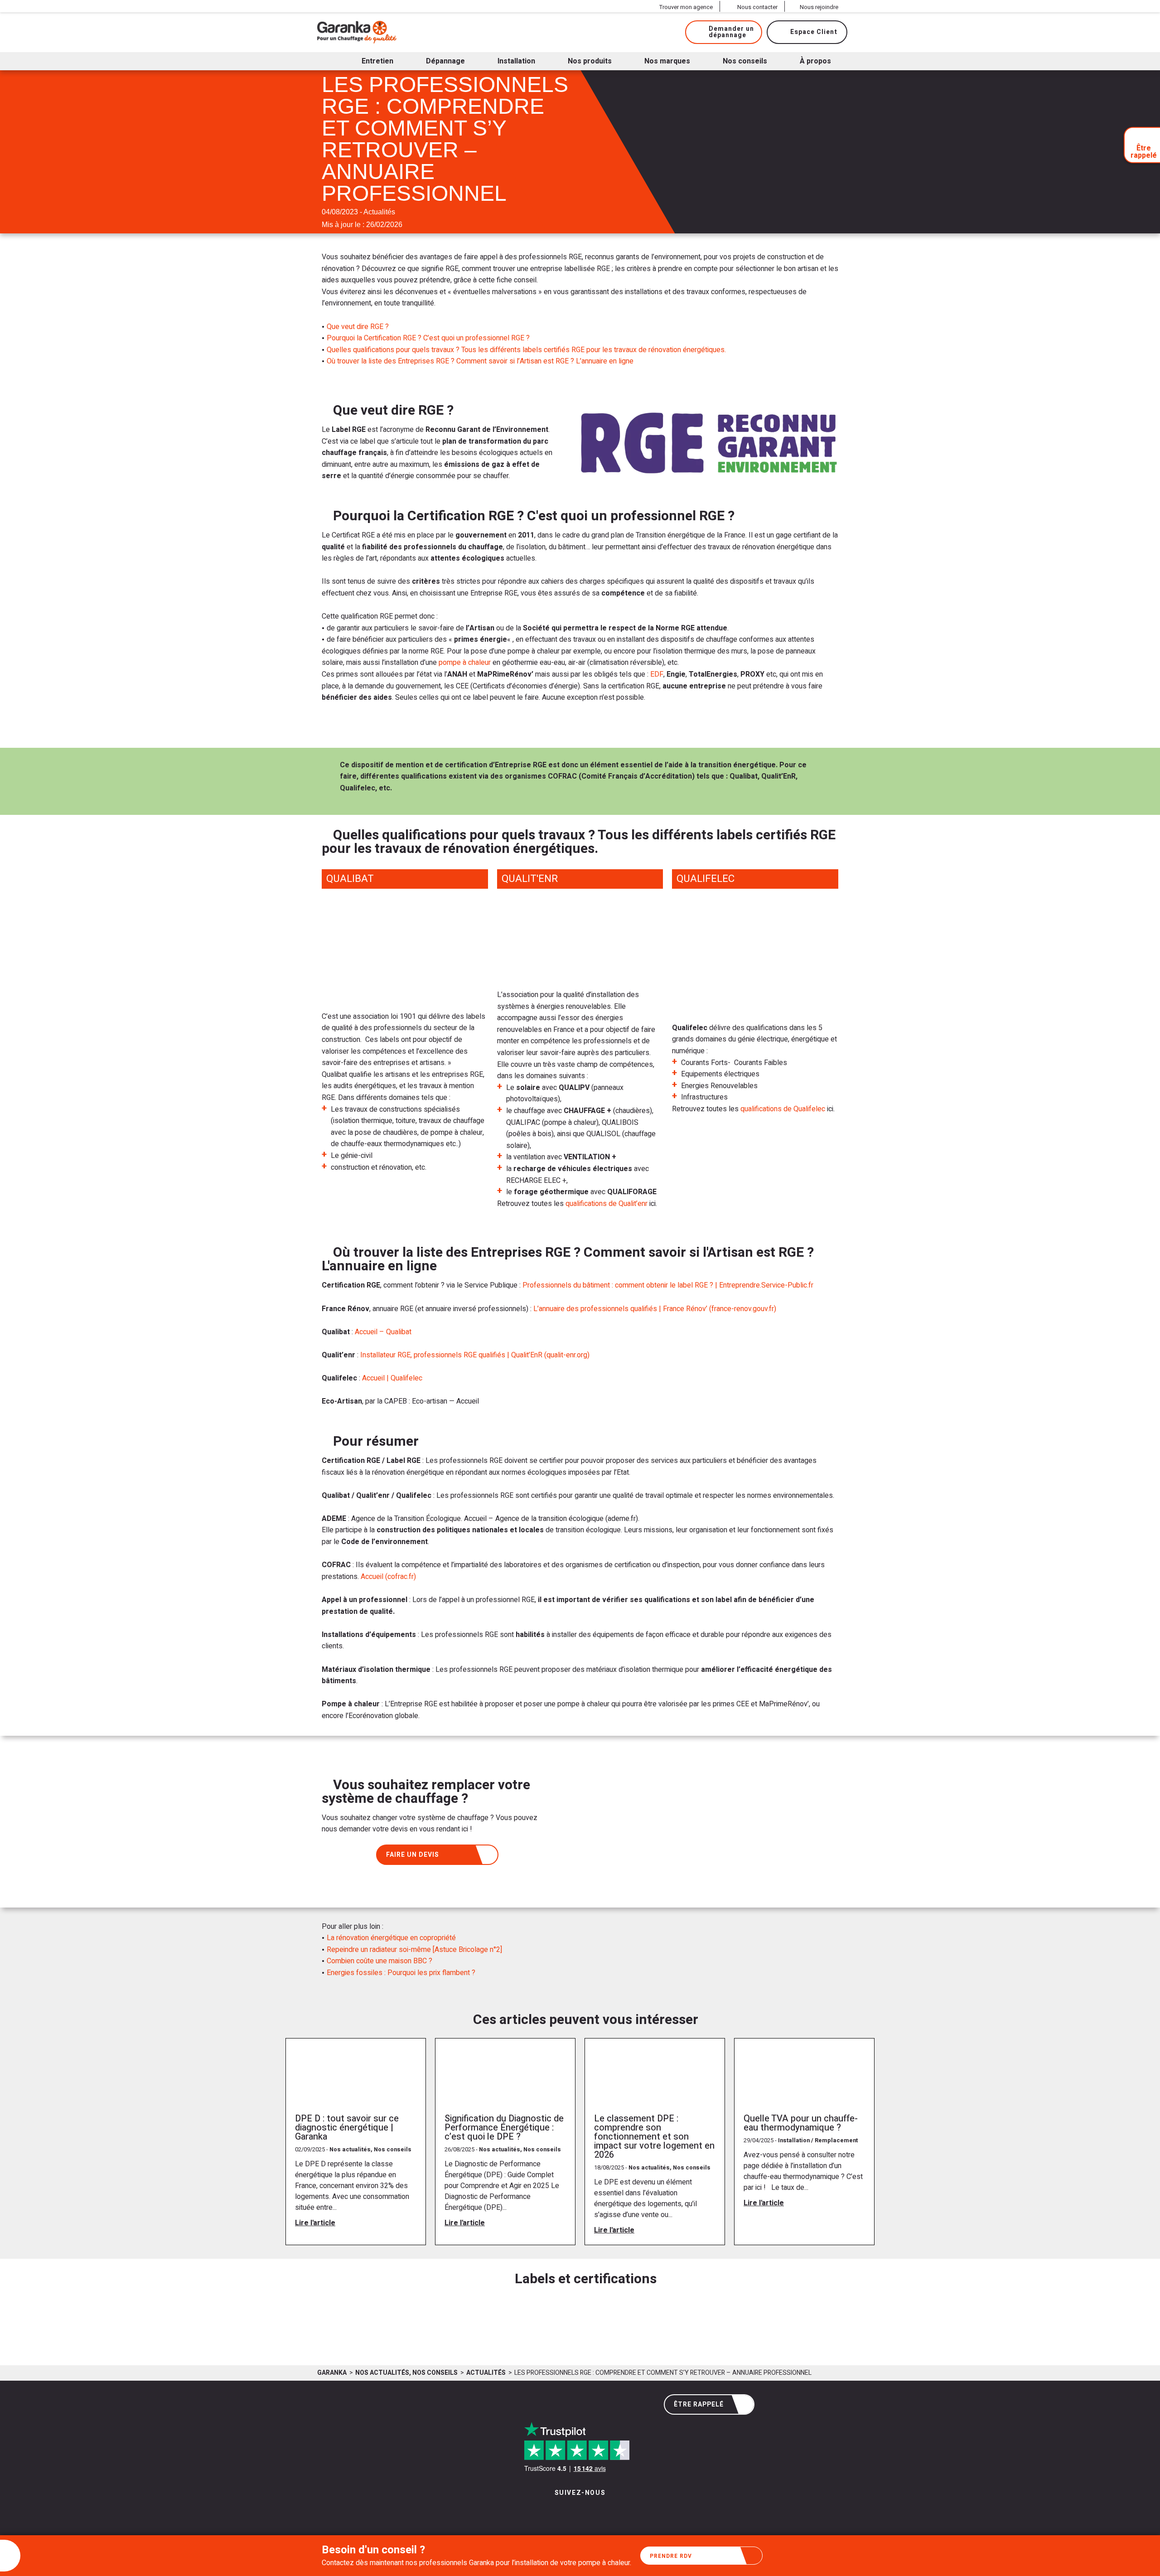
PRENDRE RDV (671, 2556)
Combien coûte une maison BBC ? (379, 1961)
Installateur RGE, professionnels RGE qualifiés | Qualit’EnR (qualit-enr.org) (475, 1355)
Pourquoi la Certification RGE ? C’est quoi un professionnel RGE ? (428, 338)
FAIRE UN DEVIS (413, 1855)
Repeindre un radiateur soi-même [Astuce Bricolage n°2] (414, 1950)
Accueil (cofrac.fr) (388, 1577)
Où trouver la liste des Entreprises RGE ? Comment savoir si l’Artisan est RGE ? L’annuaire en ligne (480, 361)
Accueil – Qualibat (383, 1332)
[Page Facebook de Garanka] (577, 2512)
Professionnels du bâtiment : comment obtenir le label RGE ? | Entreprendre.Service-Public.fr (668, 1285)
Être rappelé (699, 2404)
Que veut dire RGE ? (358, 327)
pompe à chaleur (465, 663)
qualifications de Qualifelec (783, 1109)
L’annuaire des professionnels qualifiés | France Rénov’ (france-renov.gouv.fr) (655, 1309)
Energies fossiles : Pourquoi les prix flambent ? (401, 1973)
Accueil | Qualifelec (392, 1378)
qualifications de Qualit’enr (607, 1204)
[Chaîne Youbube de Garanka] (605, 2512)
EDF (657, 674)
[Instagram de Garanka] (552, 2512)
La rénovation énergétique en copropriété (391, 1938)
